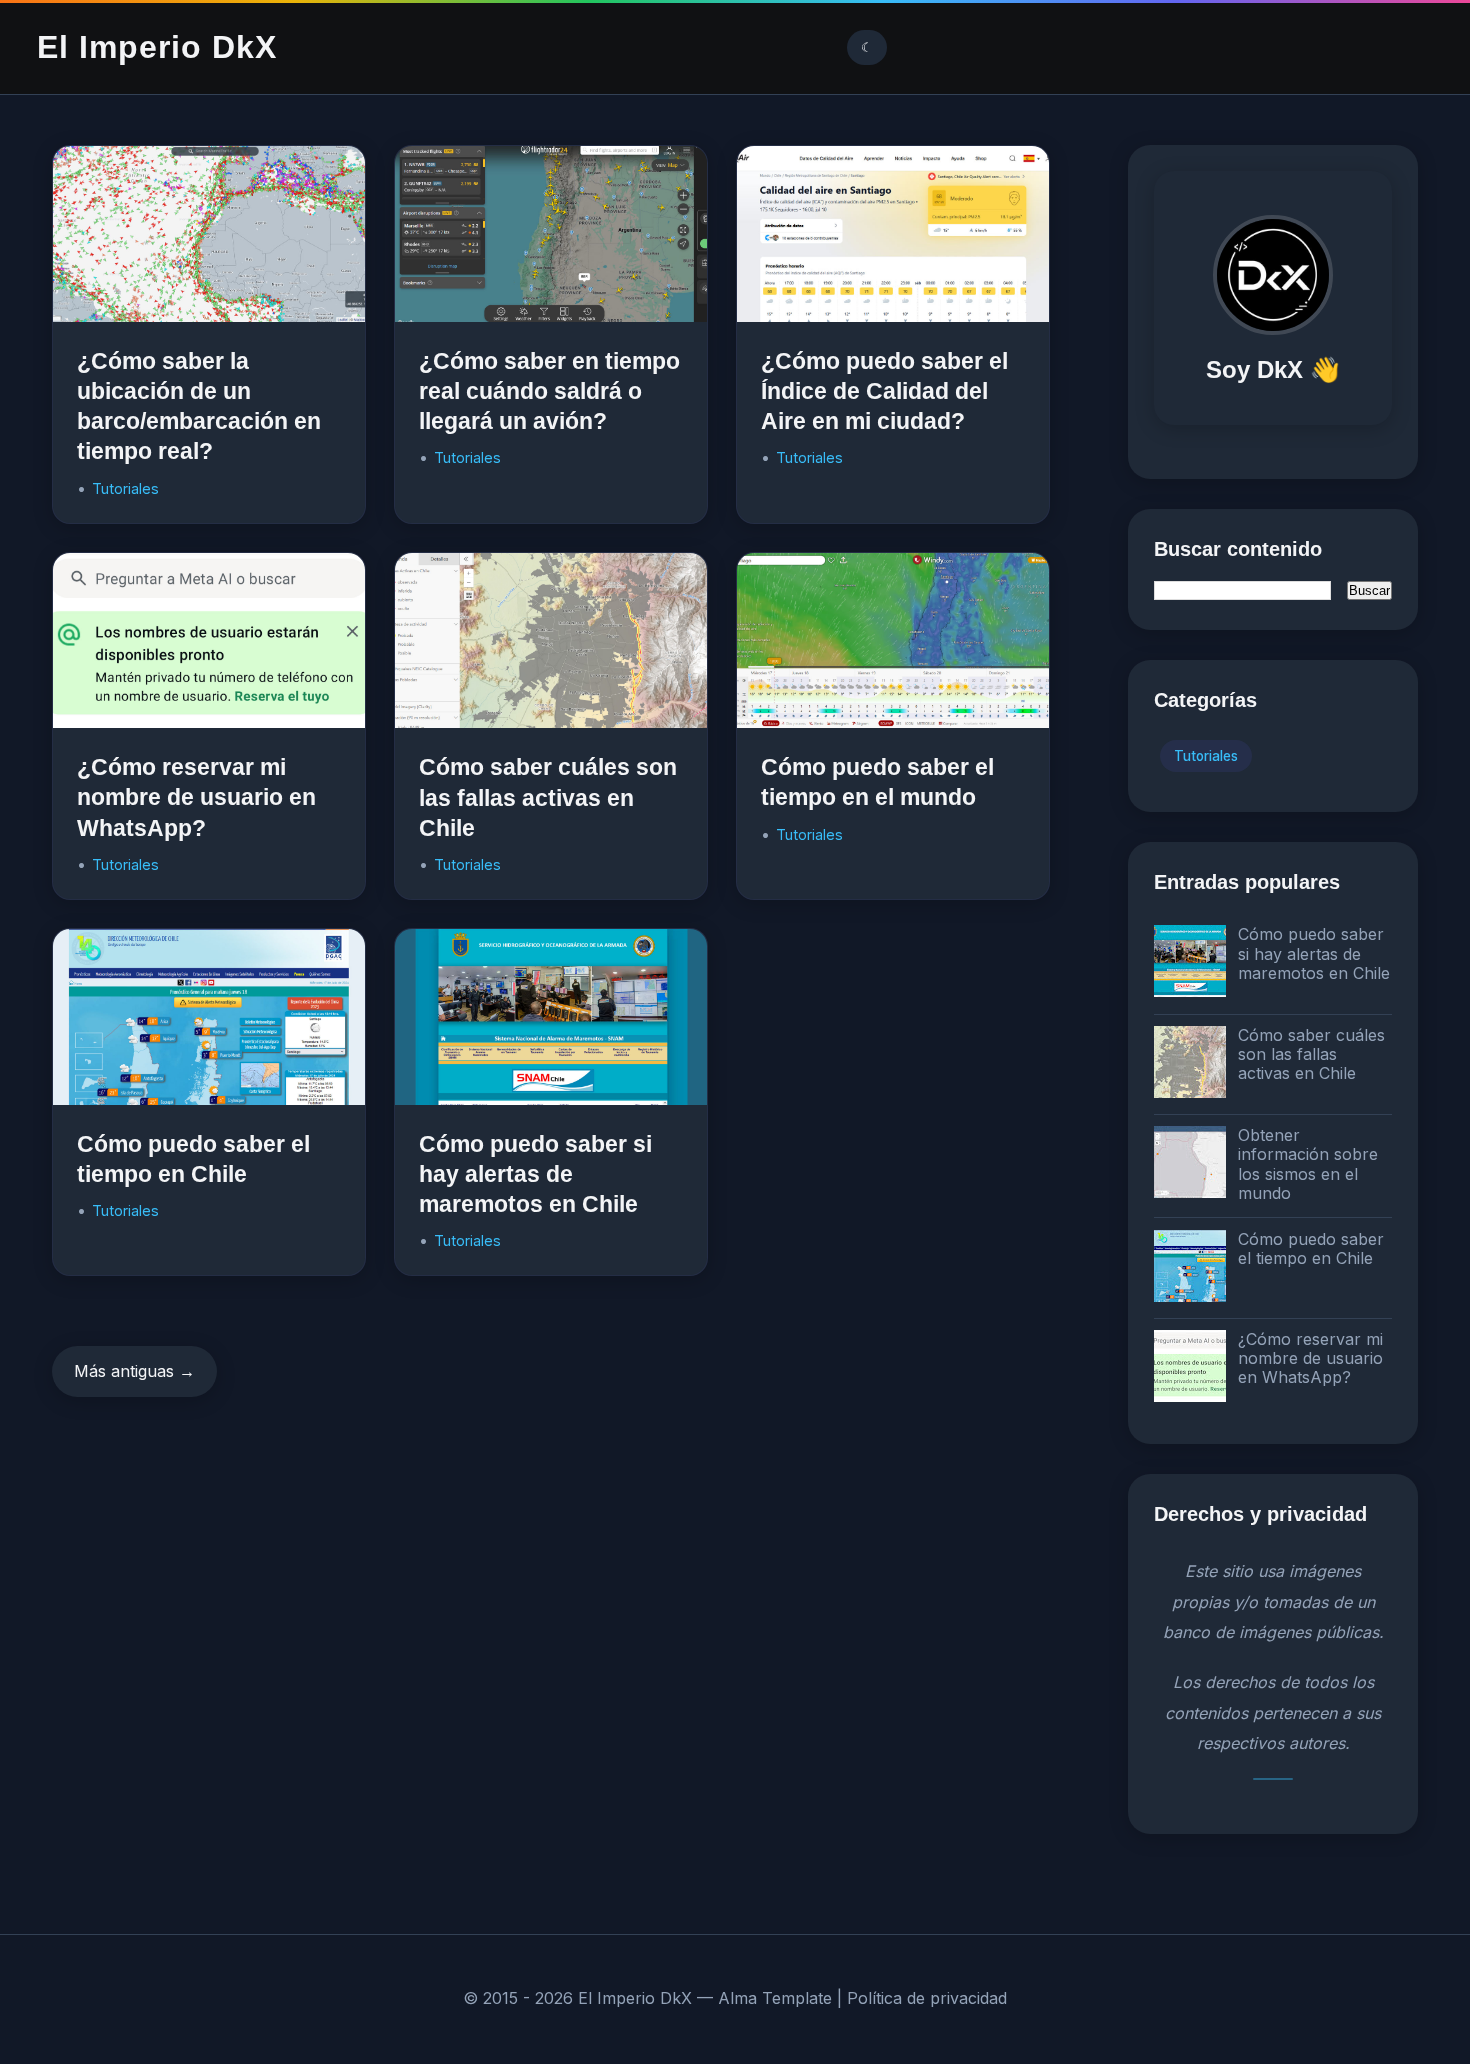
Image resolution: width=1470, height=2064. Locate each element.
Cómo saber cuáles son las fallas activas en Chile (548, 797)
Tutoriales (125, 488)
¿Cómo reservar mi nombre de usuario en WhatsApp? (196, 797)
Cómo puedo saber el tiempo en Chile (1311, 1248)
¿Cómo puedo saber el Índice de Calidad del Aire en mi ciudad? (884, 391)
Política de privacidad (927, 1998)
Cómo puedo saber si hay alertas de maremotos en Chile (535, 1174)
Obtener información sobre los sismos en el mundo (1308, 1164)
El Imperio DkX (157, 47)
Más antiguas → (134, 1371)
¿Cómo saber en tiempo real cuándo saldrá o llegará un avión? (549, 391)
